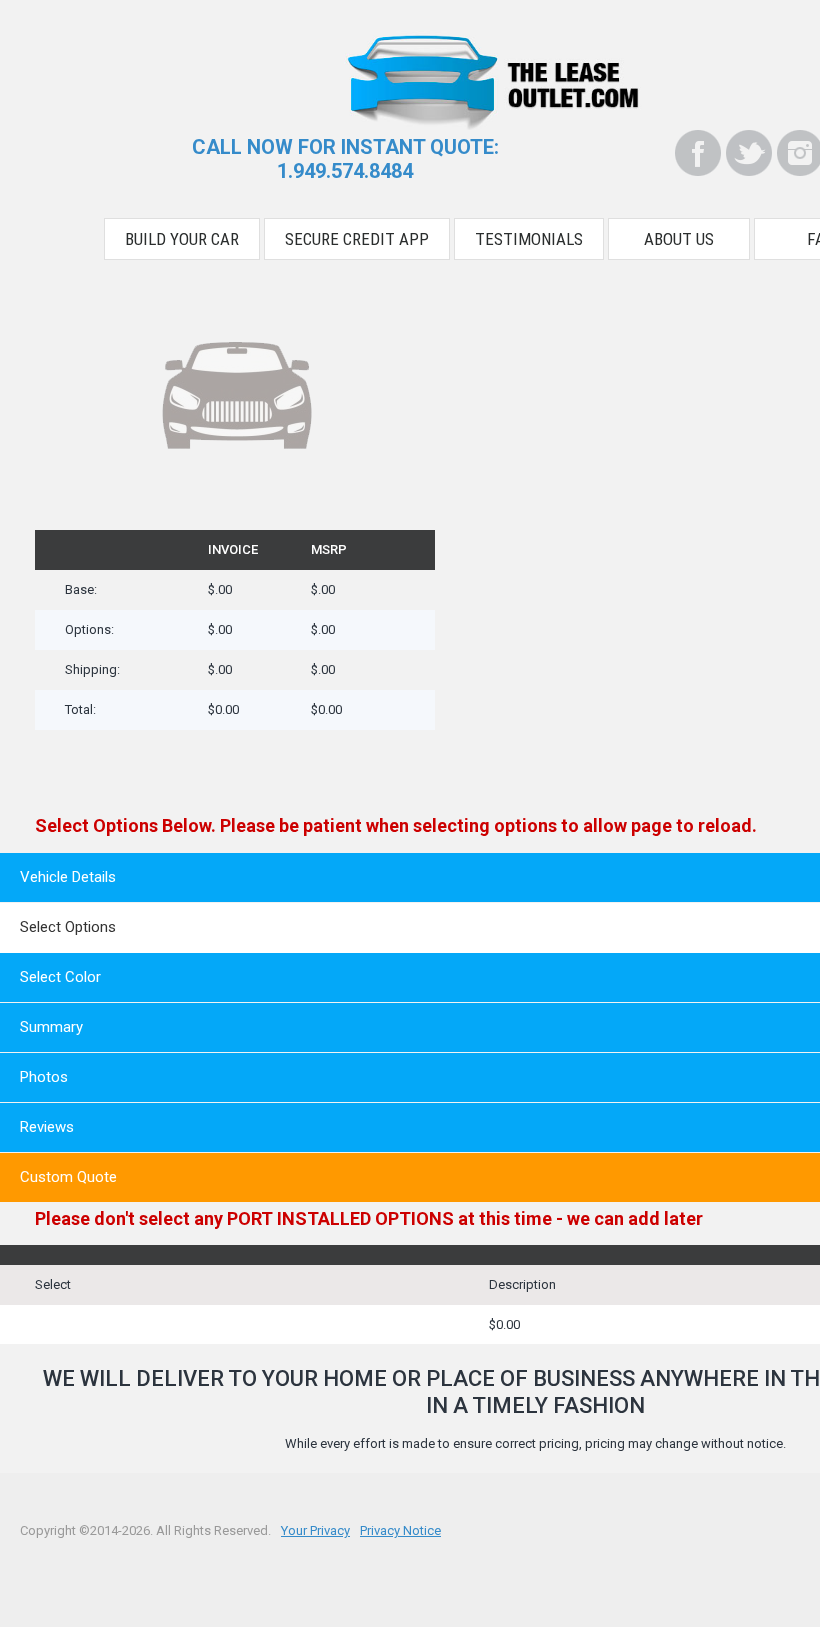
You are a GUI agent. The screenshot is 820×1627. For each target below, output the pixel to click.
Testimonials (529, 239)
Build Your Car (182, 239)
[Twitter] (749, 153)
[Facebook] (698, 153)
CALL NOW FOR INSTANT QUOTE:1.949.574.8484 (345, 159)
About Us (679, 239)
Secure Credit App (357, 239)
